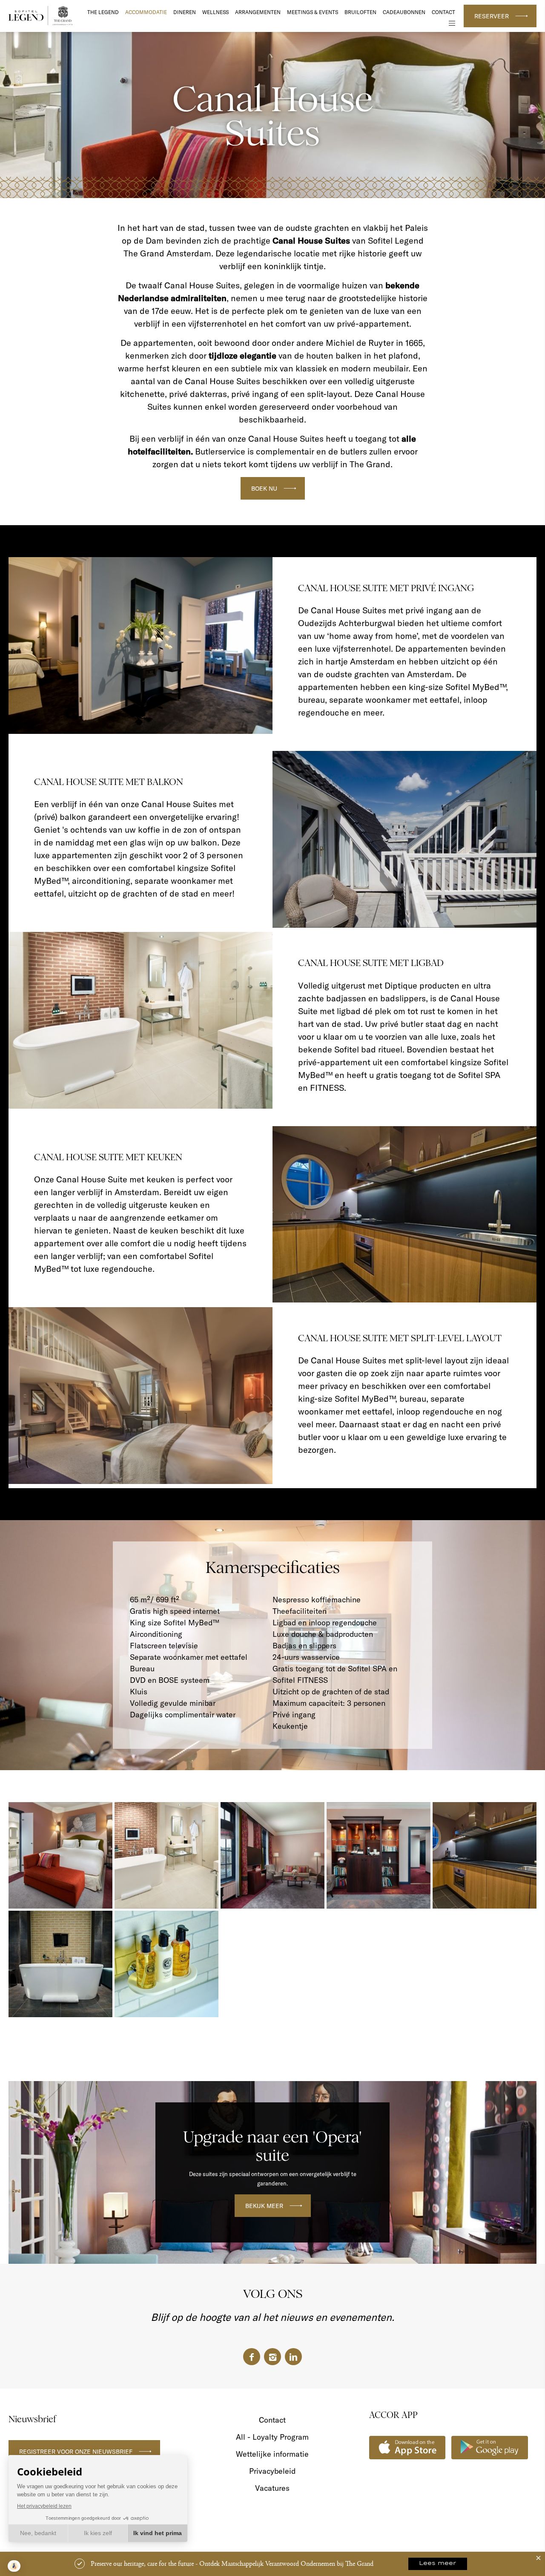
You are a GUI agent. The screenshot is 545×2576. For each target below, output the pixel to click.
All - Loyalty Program (272, 2437)
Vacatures (272, 2488)
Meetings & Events (313, 12)
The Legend (103, 12)
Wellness (215, 12)
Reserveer (492, 16)
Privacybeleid (272, 2471)
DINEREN (185, 12)
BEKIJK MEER (264, 2206)
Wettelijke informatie (272, 2454)
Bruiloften (360, 12)
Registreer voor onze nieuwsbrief (76, 2452)
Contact (443, 12)
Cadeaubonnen (404, 12)
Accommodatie (146, 12)
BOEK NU (264, 489)
